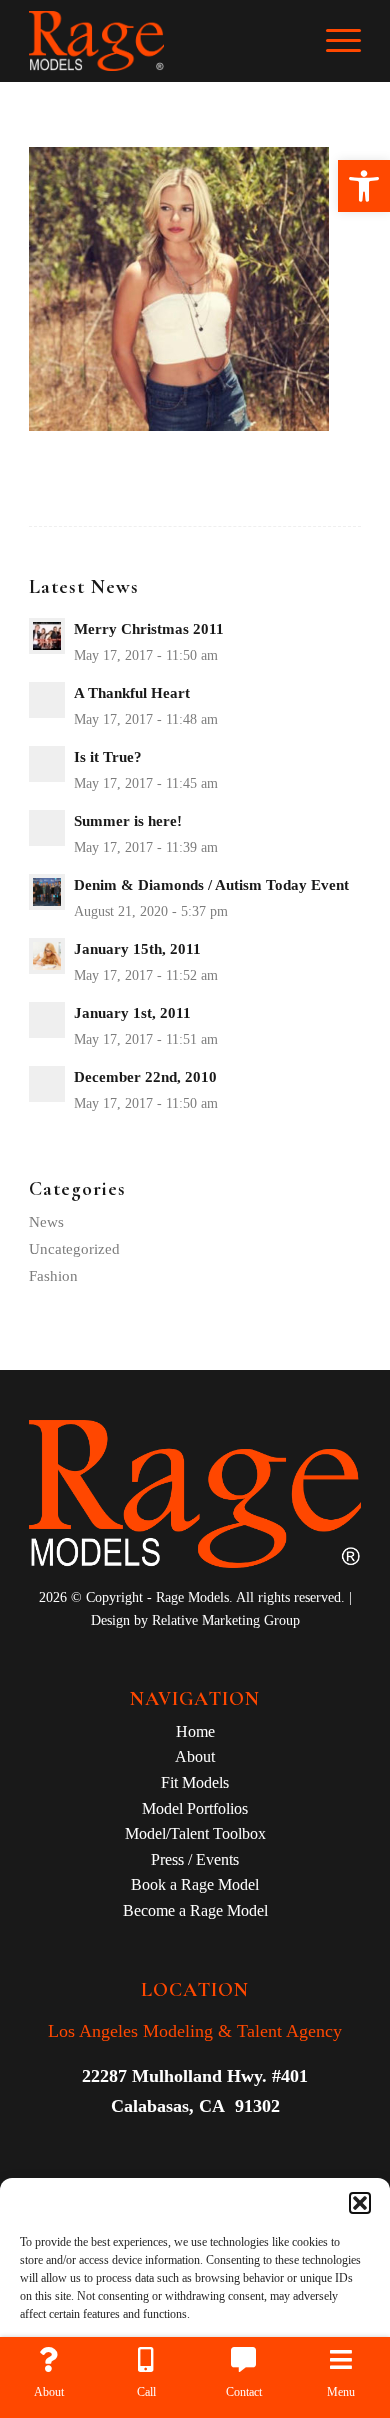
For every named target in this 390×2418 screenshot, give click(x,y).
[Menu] (333, 41)
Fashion (53, 1276)
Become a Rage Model (195, 1910)
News (46, 1222)
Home (195, 1731)
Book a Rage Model (195, 1884)
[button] (364, 186)
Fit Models (195, 1782)
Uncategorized (74, 1249)
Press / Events (195, 1859)
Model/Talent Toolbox (195, 1833)
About (195, 1756)
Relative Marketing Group (226, 1620)
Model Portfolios (195, 1808)
